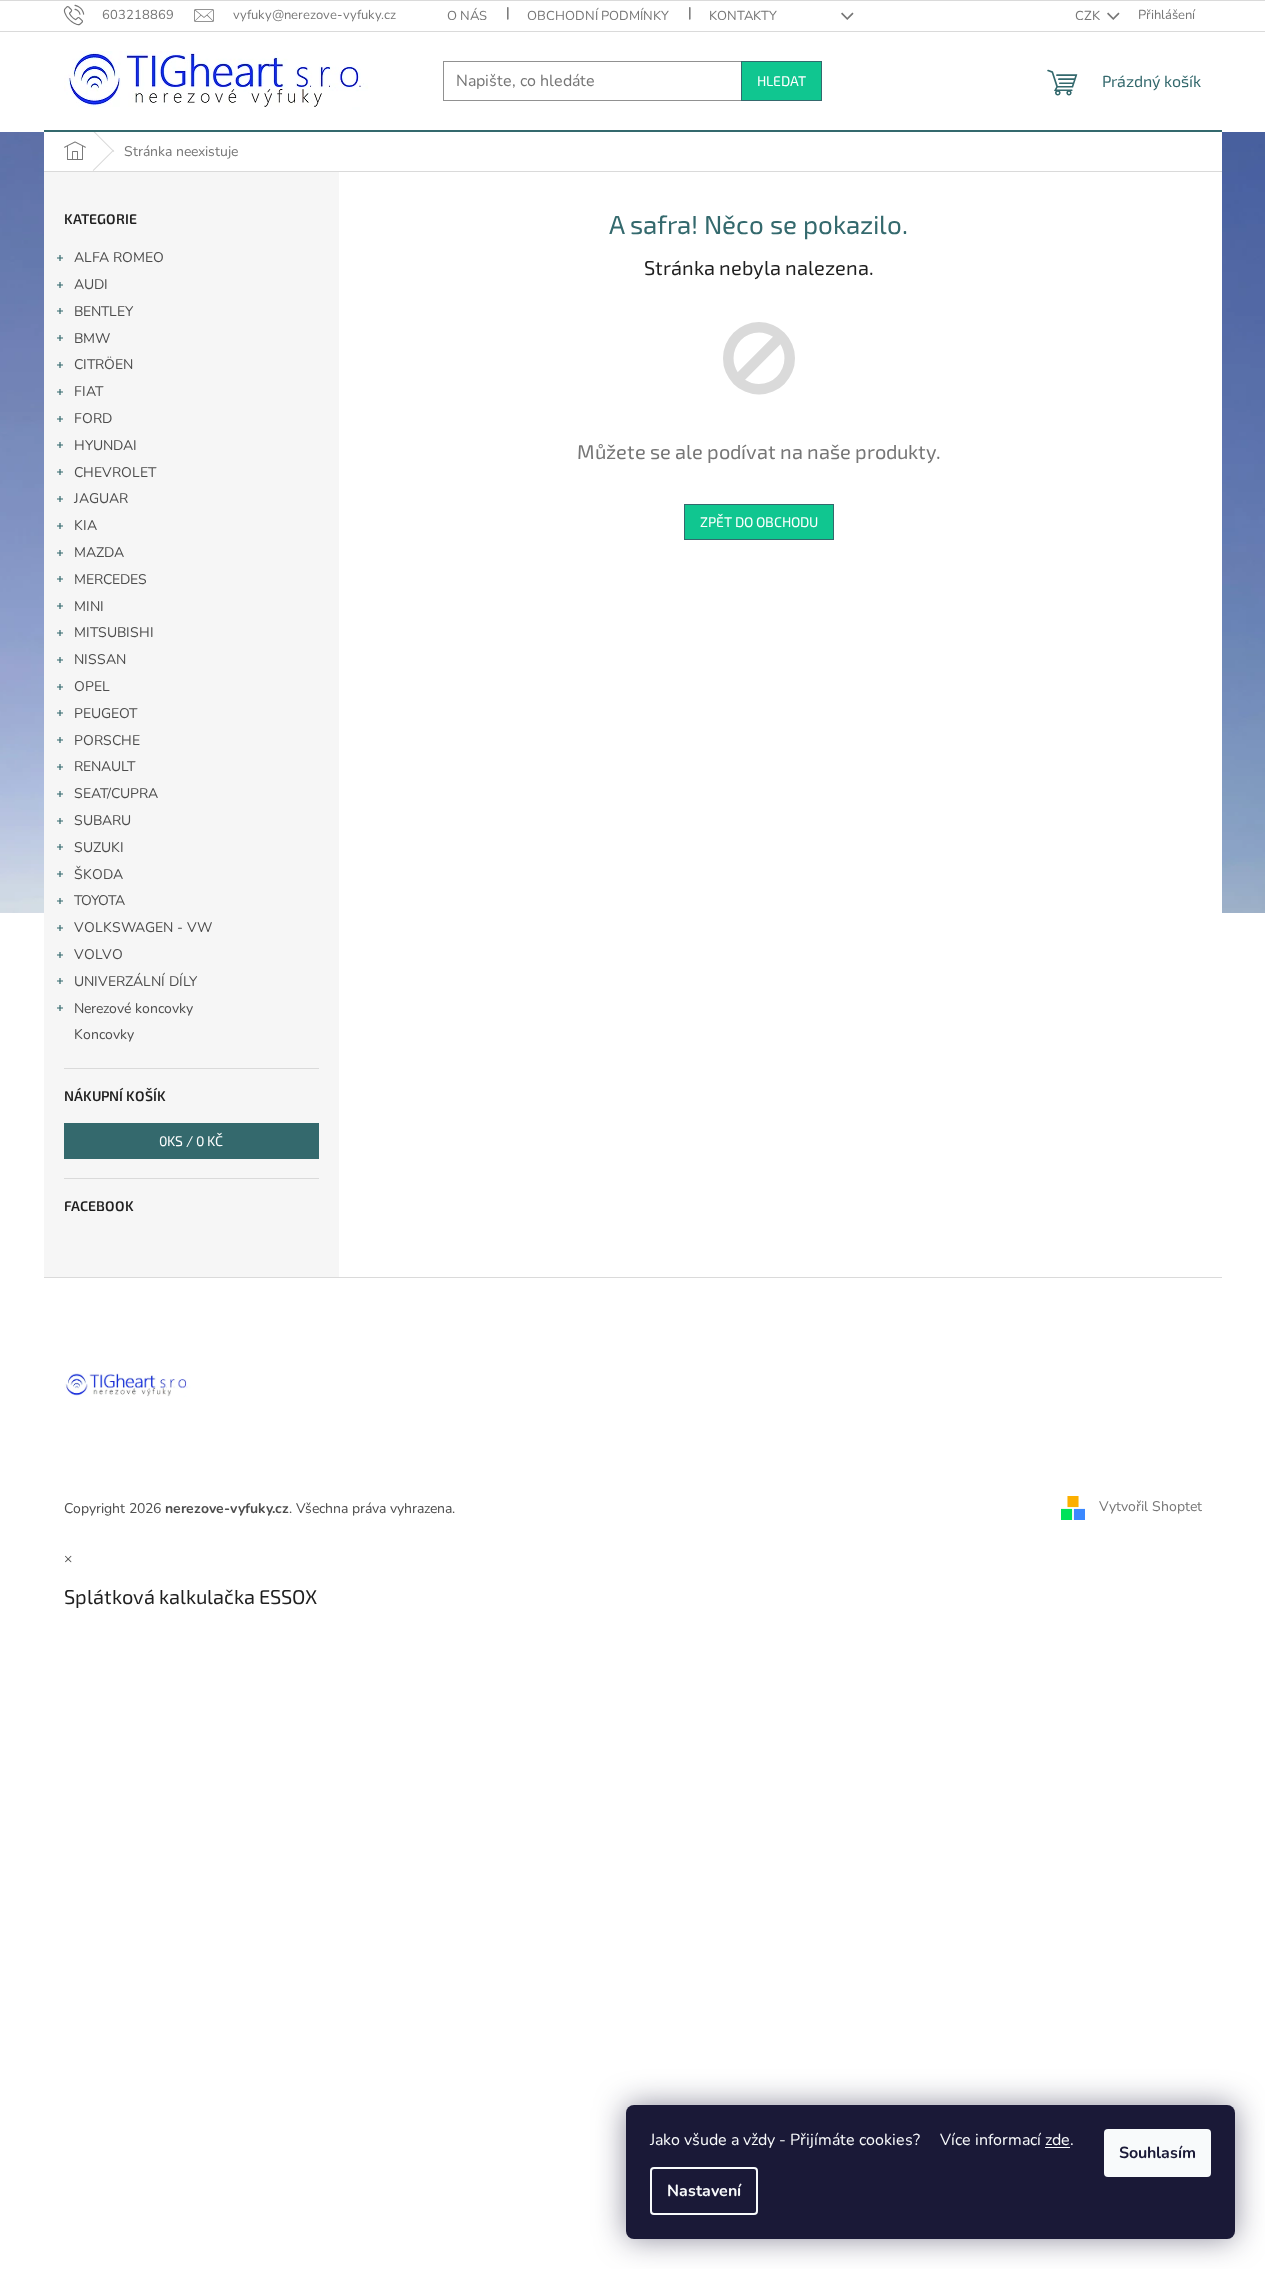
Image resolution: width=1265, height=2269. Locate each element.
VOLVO (98, 954)
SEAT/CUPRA (116, 793)
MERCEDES (110, 579)
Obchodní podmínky (598, 16)
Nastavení (704, 2191)
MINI (89, 606)
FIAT (88, 391)
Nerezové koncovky (133, 1008)
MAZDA (99, 552)
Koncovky (104, 1034)
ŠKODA (98, 874)
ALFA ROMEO (119, 257)
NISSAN (100, 659)
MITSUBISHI (114, 632)
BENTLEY (103, 311)
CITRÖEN (103, 364)
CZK (1089, 16)
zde (1057, 2140)
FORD (93, 418)
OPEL (92, 686)
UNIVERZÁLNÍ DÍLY (135, 981)
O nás (467, 16)
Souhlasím (1157, 2153)
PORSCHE (107, 740)
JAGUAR (101, 498)
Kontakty (743, 16)
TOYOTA (99, 900)
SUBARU (102, 820)
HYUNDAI (105, 445)
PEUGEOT (105, 713)
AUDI (91, 284)
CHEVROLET (115, 472)
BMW (92, 338)
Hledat (781, 80)
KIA (85, 525)
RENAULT (104, 766)
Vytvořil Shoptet (1150, 1507)
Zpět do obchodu (759, 521)
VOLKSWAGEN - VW (143, 927)
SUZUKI (99, 847)
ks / (191, 1140)
